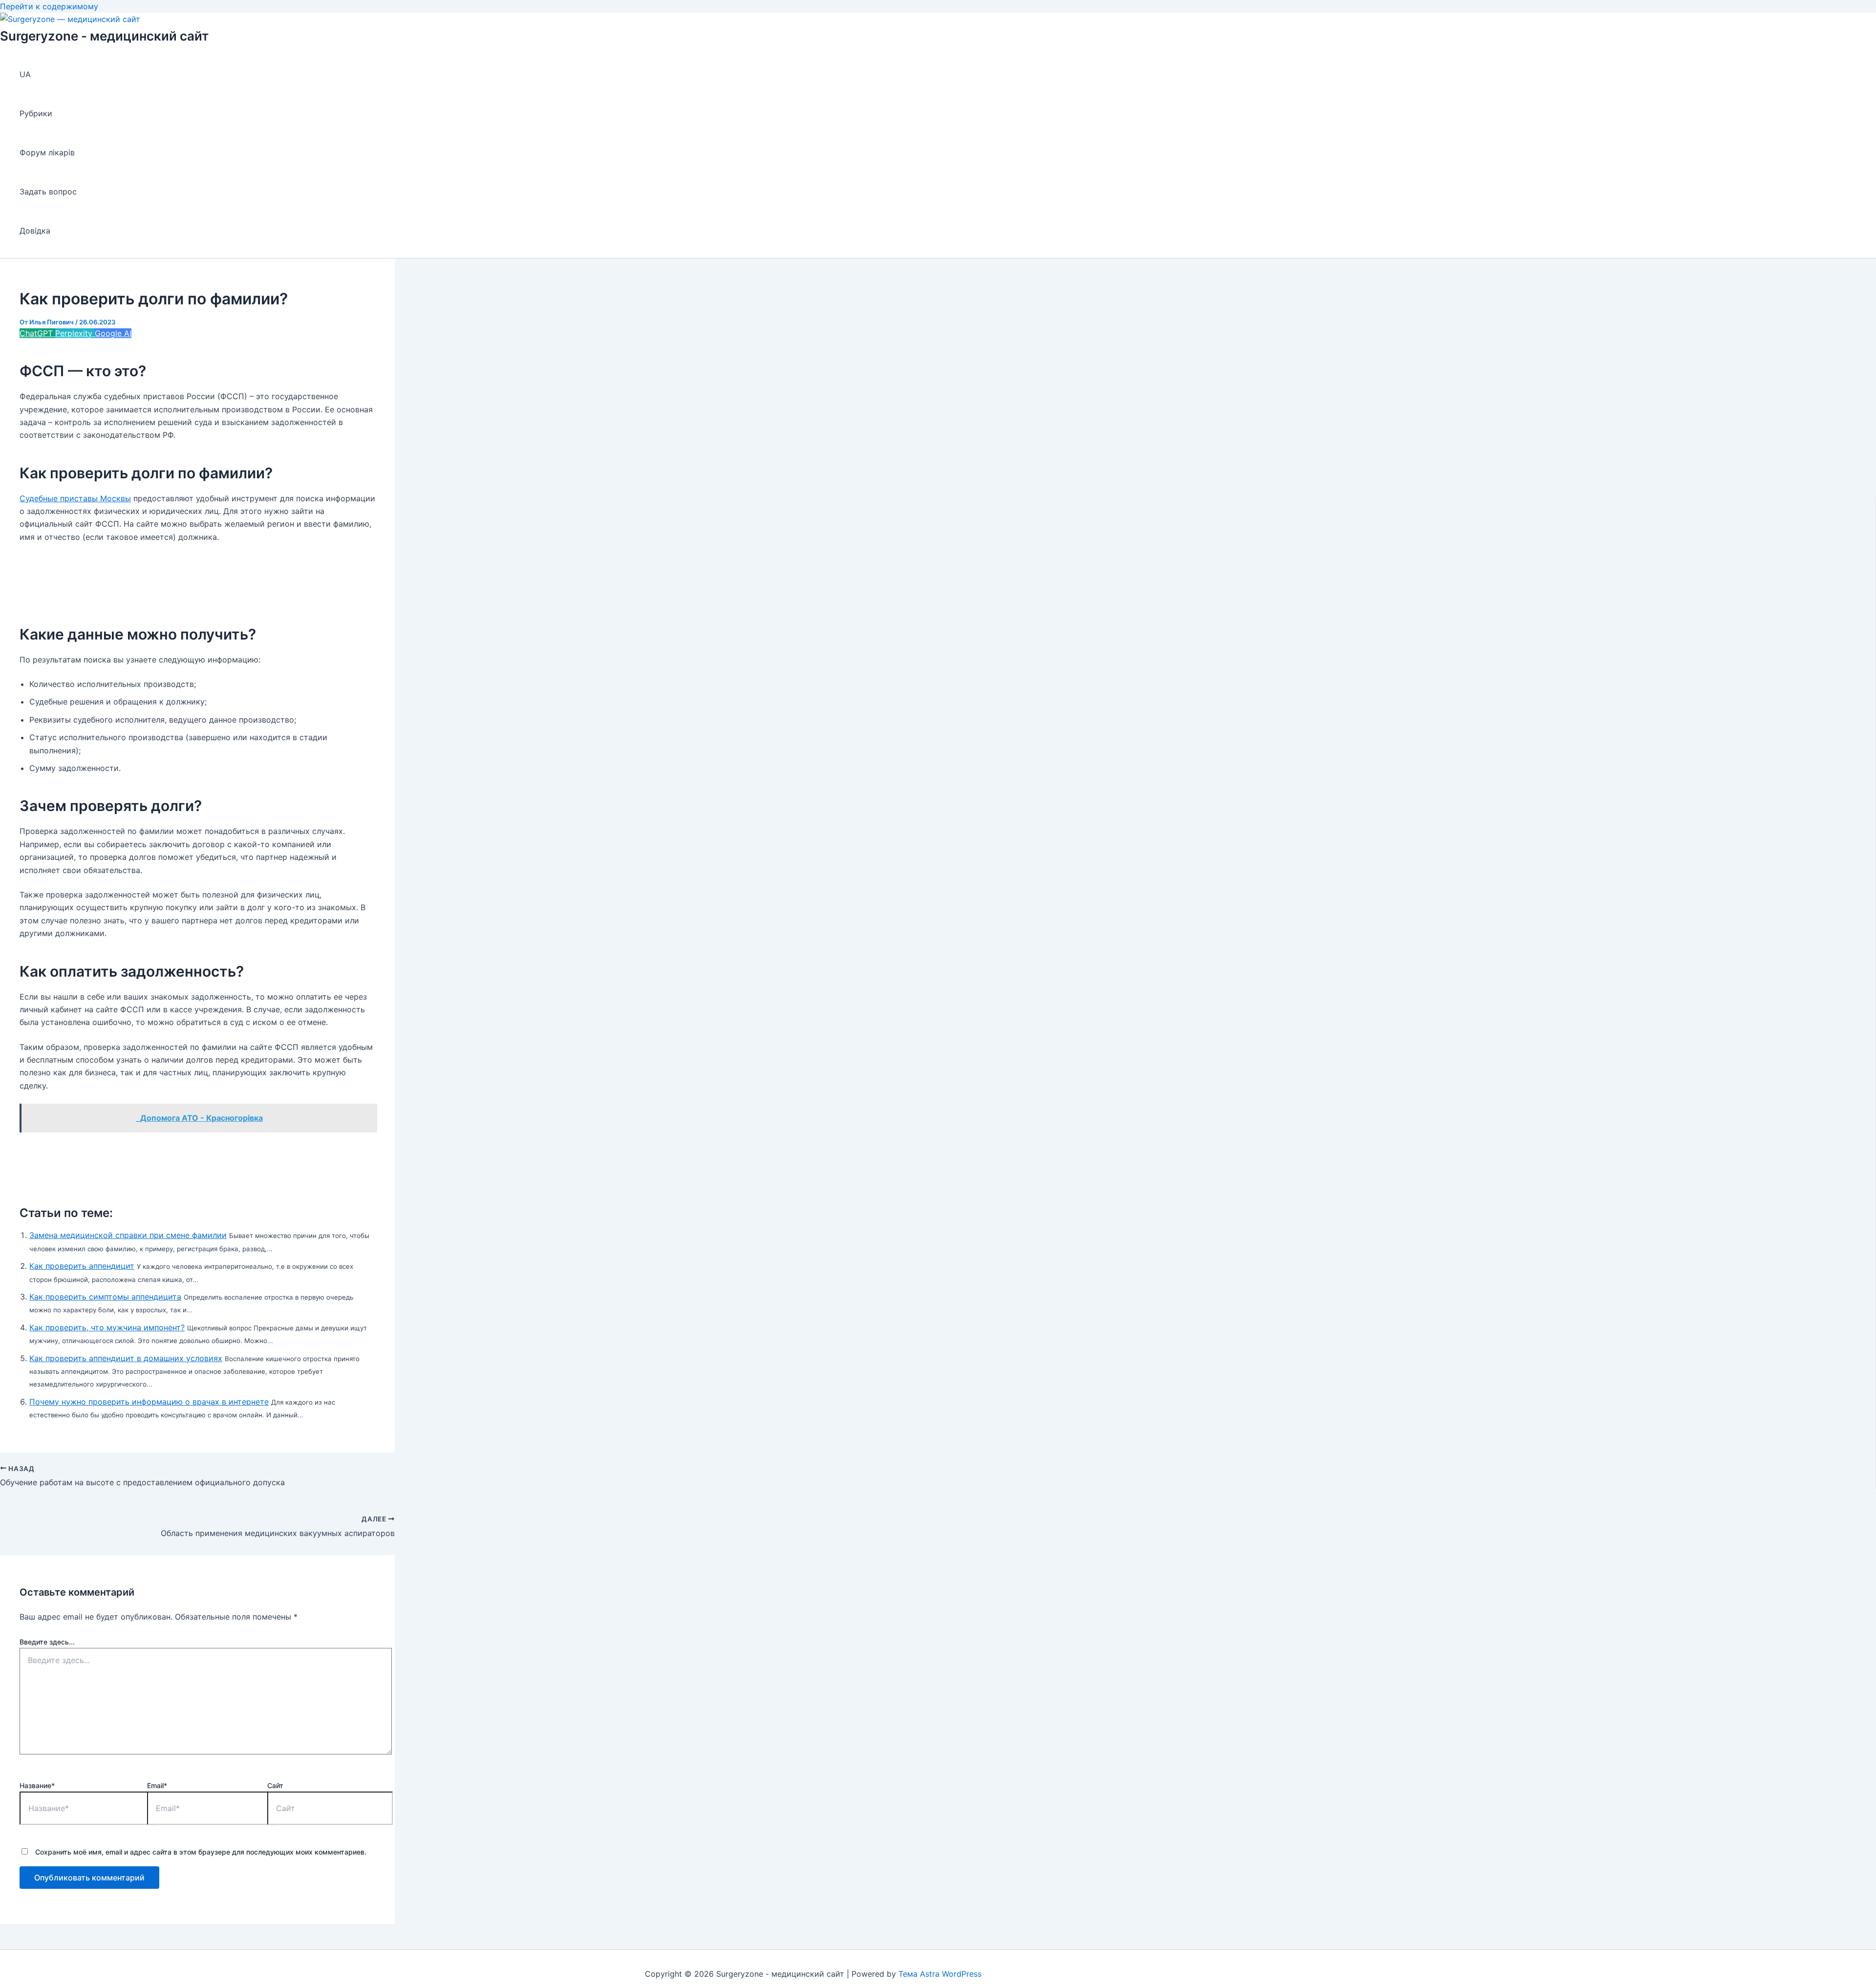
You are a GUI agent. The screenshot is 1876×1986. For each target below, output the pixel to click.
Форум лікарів (47, 152)
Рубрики (36, 113)
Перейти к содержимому (49, 6)
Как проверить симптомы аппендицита (105, 1297)
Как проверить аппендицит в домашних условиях (126, 1358)
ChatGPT (37, 333)
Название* (37, 1785)
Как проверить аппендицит (82, 1266)
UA (25, 74)
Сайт (275, 1785)
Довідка (35, 231)
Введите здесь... (47, 1642)
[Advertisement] (197, 577)
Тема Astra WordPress (940, 1974)
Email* (157, 1785)
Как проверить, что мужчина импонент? (107, 1327)
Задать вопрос (48, 192)
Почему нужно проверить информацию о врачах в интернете (149, 1402)
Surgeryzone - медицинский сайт (104, 36)
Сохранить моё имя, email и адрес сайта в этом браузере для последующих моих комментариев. (201, 1852)
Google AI (113, 333)
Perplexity (75, 333)
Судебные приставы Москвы (75, 498)
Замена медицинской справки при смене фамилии (128, 1235)
